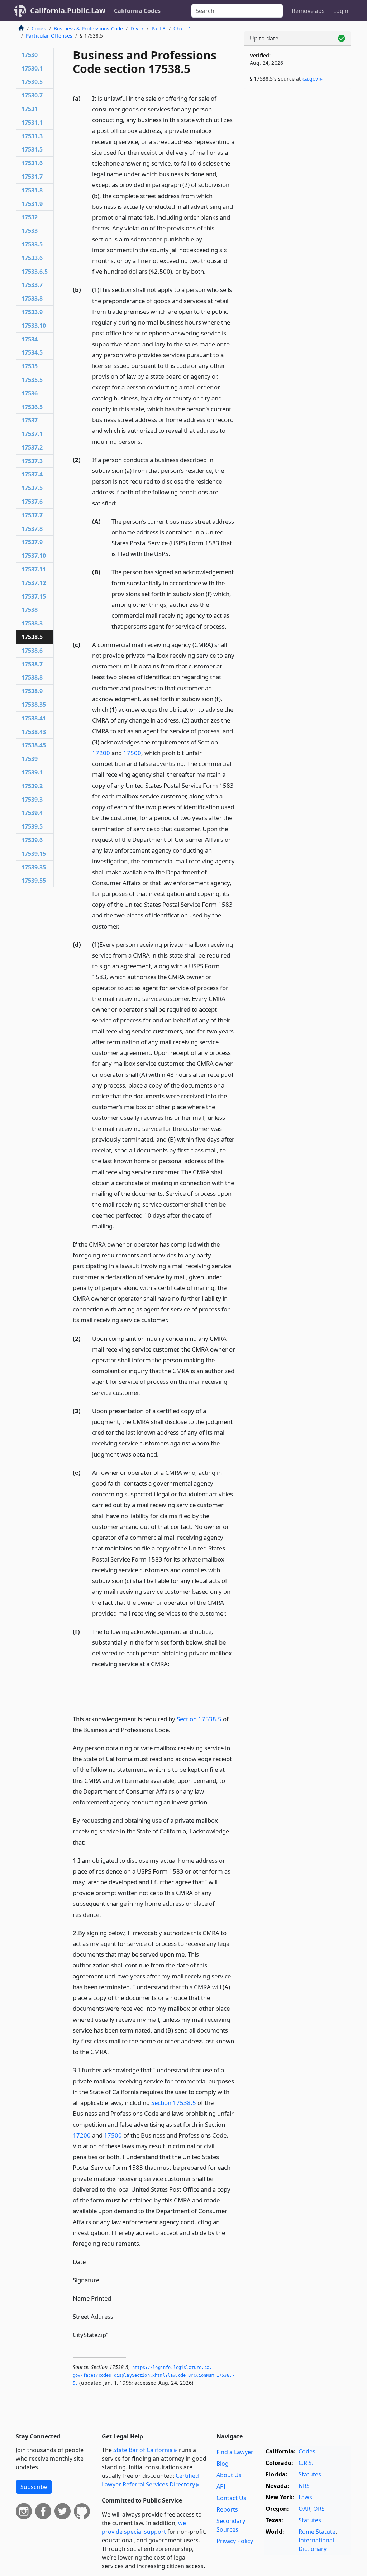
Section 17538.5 (199, 1719)
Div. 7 (137, 28)
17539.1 (32, 772)
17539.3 (32, 800)
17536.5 (32, 407)
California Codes (137, 11)
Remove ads (308, 11)
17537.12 (34, 583)
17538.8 (32, 677)
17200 (101, 753)
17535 (30, 366)
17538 (30, 610)
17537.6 (32, 502)
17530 (30, 55)
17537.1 (32, 434)
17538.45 (34, 745)
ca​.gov (310, 79)
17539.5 (32, 826)
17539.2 (32, 786)
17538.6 (32, 651)
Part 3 (159, 28)
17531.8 (32, 190)
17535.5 (32, 380)
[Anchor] (210, 271)
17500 (132, 753)
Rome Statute (317, 2532)
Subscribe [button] (34, 2487)
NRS (304, 2486)
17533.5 (32, 244)
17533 (30, 231)
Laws (305, 2497)
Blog (223, 2464)
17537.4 (32, 474)
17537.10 (34, 556)
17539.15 (34, 854)
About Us (229, 2475)
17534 (30, 339)
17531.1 (32, 123)
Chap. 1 (182, 28)
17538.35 (34, 705)
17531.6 (32, 163)
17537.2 (32, 447)
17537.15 (34, 596)
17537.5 (32, 488)
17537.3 (32, 461)
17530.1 (32, 68)
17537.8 (32, 529)
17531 (30, 109)
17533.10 (34, 326)
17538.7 (32, 664)
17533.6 (32, 258)
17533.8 (32, 298)
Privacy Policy (235, 2541)
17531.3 (32, 136)
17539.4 (32, 813)
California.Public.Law (68, 11)
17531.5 (32, 149)
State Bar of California (143, 2450)
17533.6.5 (35, 272)
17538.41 (34, 718)
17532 (30, 217)
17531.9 (32, 204)
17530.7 (32, 95)
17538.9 (32, 691)
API (221, 2486)
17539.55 (34, 881)
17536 (30, 393)
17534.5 (32, 352)
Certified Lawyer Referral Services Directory (150, 2480)
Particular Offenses (49, 36)
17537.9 (32, 542)
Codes (39, 28)
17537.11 (34, 569)
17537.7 (32, 515)
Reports (227, 2509)
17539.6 (32, 840)
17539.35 (34, 867)
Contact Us (231, 2498)
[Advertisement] (297, 144)
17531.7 (32, 177)
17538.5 (32, 637)
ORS (319, 2509)
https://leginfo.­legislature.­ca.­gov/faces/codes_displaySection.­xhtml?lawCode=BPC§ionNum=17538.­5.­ (154, 2375)
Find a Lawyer (235, 2452)
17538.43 (34, 732)
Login (341, 11)
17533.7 (32, 285)
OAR (304, 2509)
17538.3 (32, 623)
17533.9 (32, 312)
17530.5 (32, 82)
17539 (30, 759)
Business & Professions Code (88, 28)
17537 (30, 420)
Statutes (310, 2474)
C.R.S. (306, 2463)
